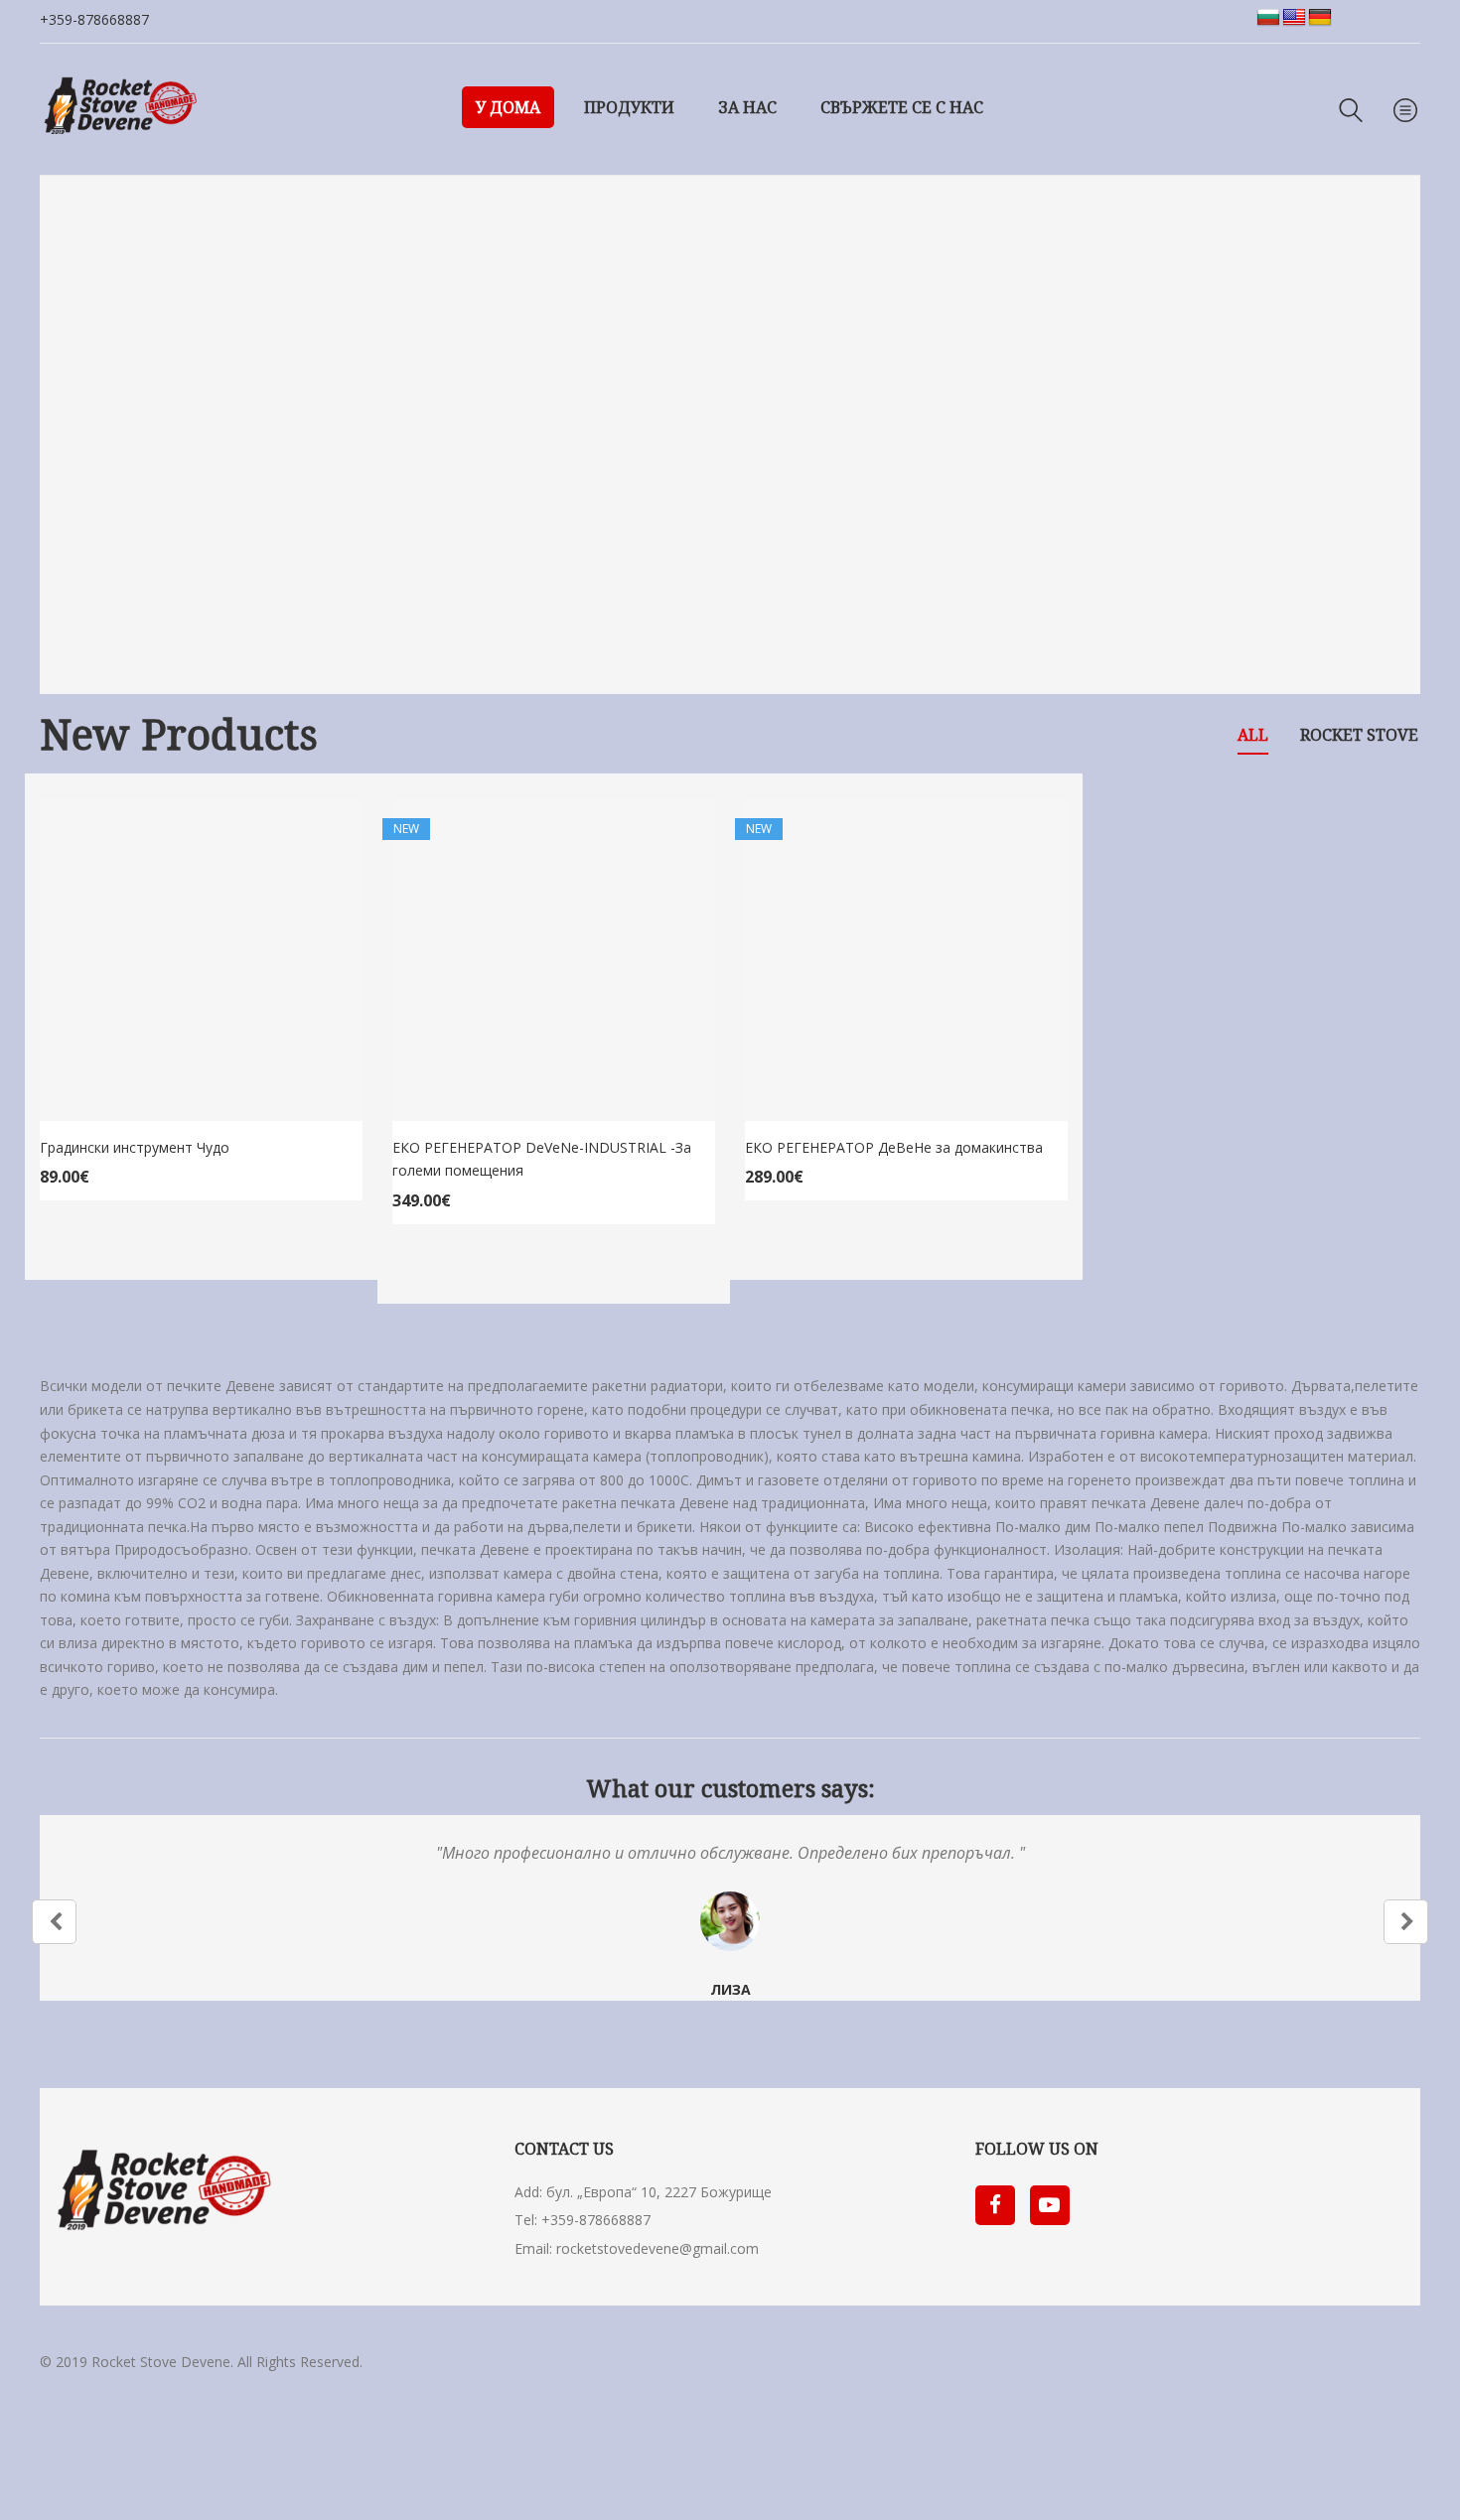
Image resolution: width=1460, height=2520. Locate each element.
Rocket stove (1359, 735)
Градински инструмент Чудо (135, 1147)
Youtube (1050, 2205)
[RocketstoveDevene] (119, 109)
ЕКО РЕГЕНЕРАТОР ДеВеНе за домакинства (894, 1147)
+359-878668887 (94, 19)
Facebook (995, 2205)
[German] (1320, 18)
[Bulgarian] (1268, 18)
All (1253, 735)
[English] (1294, 18)
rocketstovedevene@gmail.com (657, 2248)
